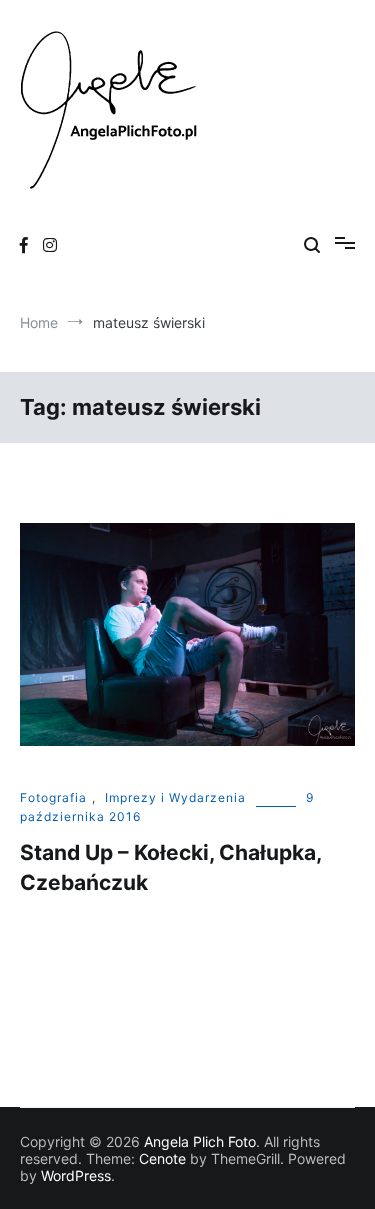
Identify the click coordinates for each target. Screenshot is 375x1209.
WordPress (76, 1175)
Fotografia (53, 797)
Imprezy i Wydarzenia (175, 797)
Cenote (162, 1158)
